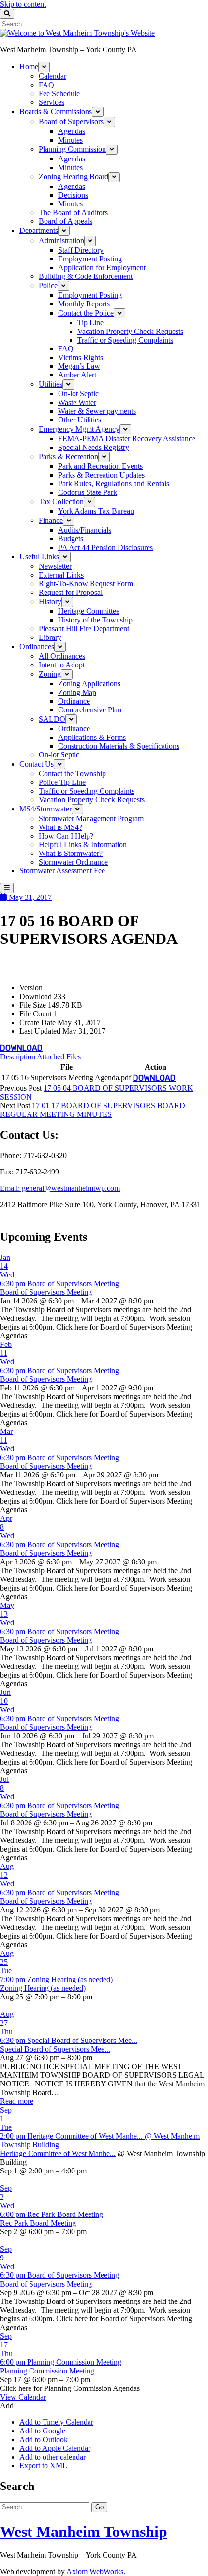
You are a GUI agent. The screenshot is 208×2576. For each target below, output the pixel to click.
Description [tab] (18, 1057)
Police (48, 285)
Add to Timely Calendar (56, 2422)
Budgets (71, 539)
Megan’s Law (79, 366)
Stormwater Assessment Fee (62, 871)
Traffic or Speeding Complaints (125, 340)
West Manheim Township (84, 2532)
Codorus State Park (88, 492)
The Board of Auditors (73, 212)
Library (50, 637)
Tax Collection (61, 501)
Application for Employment (102, 268)
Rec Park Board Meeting (38, 2223)
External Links (61, 575)
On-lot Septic (78, 394)
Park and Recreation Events (100, 466)
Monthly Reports (84, 304)
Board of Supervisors (71, 122)
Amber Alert (77, 375)
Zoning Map (77, 692)
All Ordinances (62, 656)
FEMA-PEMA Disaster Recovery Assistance (127, 439)
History (50, 601)
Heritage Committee (89, 611)
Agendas (72, 131)
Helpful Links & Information (83, 845)
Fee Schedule (59, 94)
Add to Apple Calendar (55, 2448)
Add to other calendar (52, 2457)
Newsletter (55, 566)
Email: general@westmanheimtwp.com (60, 1188)
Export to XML (43, 2466)
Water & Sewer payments (97, 411)
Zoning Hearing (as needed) (43, 1988)
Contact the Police (86, 313)
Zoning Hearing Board (74, 177)
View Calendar (23, 2397)
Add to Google (42, 2431)
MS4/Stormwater (45, 809)
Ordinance (74, 701)
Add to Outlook (44, 2439)
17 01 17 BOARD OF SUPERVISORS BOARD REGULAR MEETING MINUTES (93, 1110)
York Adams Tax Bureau (96, 511)
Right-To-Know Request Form (86, 584)
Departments (39, 230)
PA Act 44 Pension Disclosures (105, 547)
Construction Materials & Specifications (119, 746)
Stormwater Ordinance (73, 862)
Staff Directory (81, 250)
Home (29, 66)
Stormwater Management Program (91, 818)
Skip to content (23, 4)
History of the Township (95, 620)
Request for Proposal (71, 592)
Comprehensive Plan (90, 710)
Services (52, 102)
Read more (17, 2101)
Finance (51, 520)
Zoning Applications (89, 684)
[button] (7, 2406)
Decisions (73, 195)
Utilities (51, 384)
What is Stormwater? (71, 853)
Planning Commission (72, 149)
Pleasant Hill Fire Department (84, 629)
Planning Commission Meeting (47, 2371)
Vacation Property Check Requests (130, 331)
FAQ (46, 85)
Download (21, 1048)
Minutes (70, 140)
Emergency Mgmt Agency (79, 429)
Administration (61, 240)
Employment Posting (90, 259)
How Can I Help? (66, 836)
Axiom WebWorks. (96, 2571)
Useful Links (39, 557)
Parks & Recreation (68, 456)
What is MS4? (60, 827)
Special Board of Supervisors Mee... (55, 2049)
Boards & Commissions (56, 111)
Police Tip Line (62, 782)
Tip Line (90, 323)
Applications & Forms (92, 737)
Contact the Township (72, 774)
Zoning (50, 674)
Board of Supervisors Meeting (46, 1292)
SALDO (52, 719)
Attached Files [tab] (59, 1057)
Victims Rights (81, 357)
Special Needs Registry (94, 447)
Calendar (52, 76)
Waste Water (77, 402)
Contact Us (37, 764)
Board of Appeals (66, 221)
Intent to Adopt (62, 665)
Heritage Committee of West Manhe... (58, 2153)
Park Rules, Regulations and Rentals (114, 484)
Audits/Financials (85, 530)
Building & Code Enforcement (86, 276)
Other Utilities (80, 420)
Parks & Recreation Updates (101, 475)
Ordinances (37, 646)
